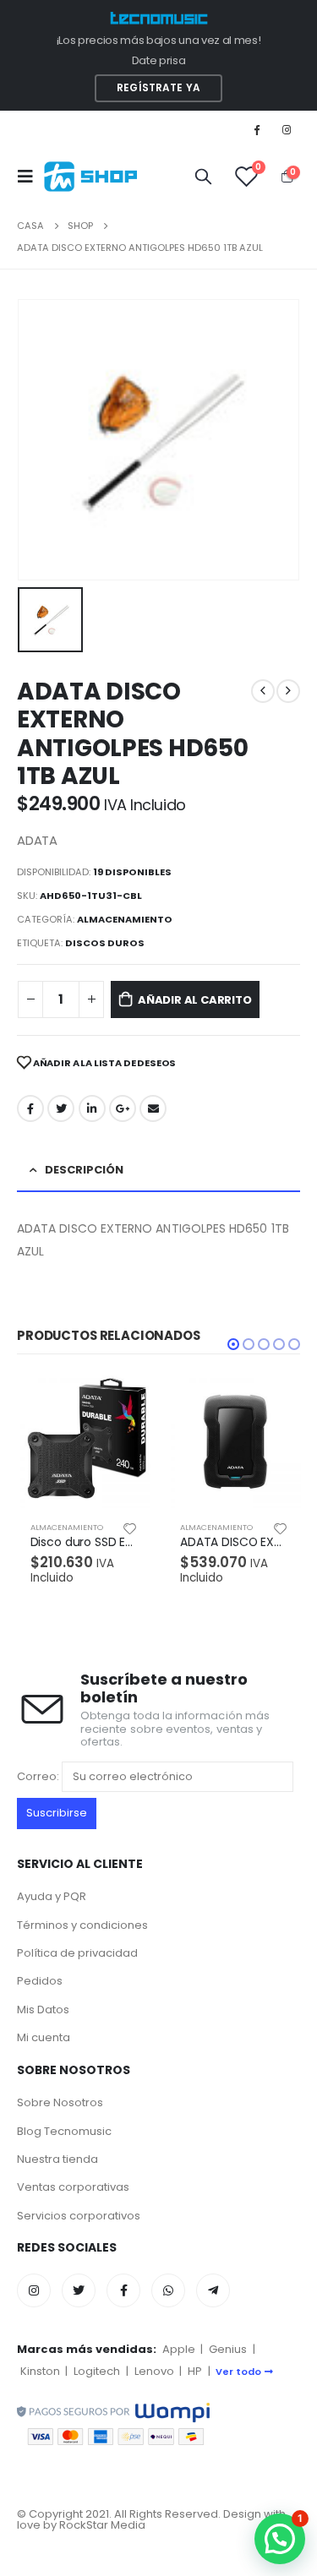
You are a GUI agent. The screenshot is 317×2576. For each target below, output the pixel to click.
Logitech (97, 2371)
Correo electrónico (153, 1108)
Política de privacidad (77, 1953)
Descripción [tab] (84, 1170)
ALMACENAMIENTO (125, 919)
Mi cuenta (44, 2037)
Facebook (30, 1108)
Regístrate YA (158, 88)
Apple (179, 2349)
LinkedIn (92, 1108)
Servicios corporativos (79, 2216)
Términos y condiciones (82, 1925)
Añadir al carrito (195, 1000)
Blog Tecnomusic (64, 2131)
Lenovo (154, 2371)
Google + (123, 1108)
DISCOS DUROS (105, 943)
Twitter (61, 1108)
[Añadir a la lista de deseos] (130, 1528)
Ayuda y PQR (52, 1896)
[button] (233, 1344)
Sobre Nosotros (60, 2102)
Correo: (39, 1775)
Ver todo (238, 2372)
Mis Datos (43, 2010)
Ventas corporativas (73, 2187)
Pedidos (40, 1981)
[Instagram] (287, 129)
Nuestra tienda (57, 2159)
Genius (228, 2349)
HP (195, 2371)
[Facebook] (257, 129)
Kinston (40, 2371)
